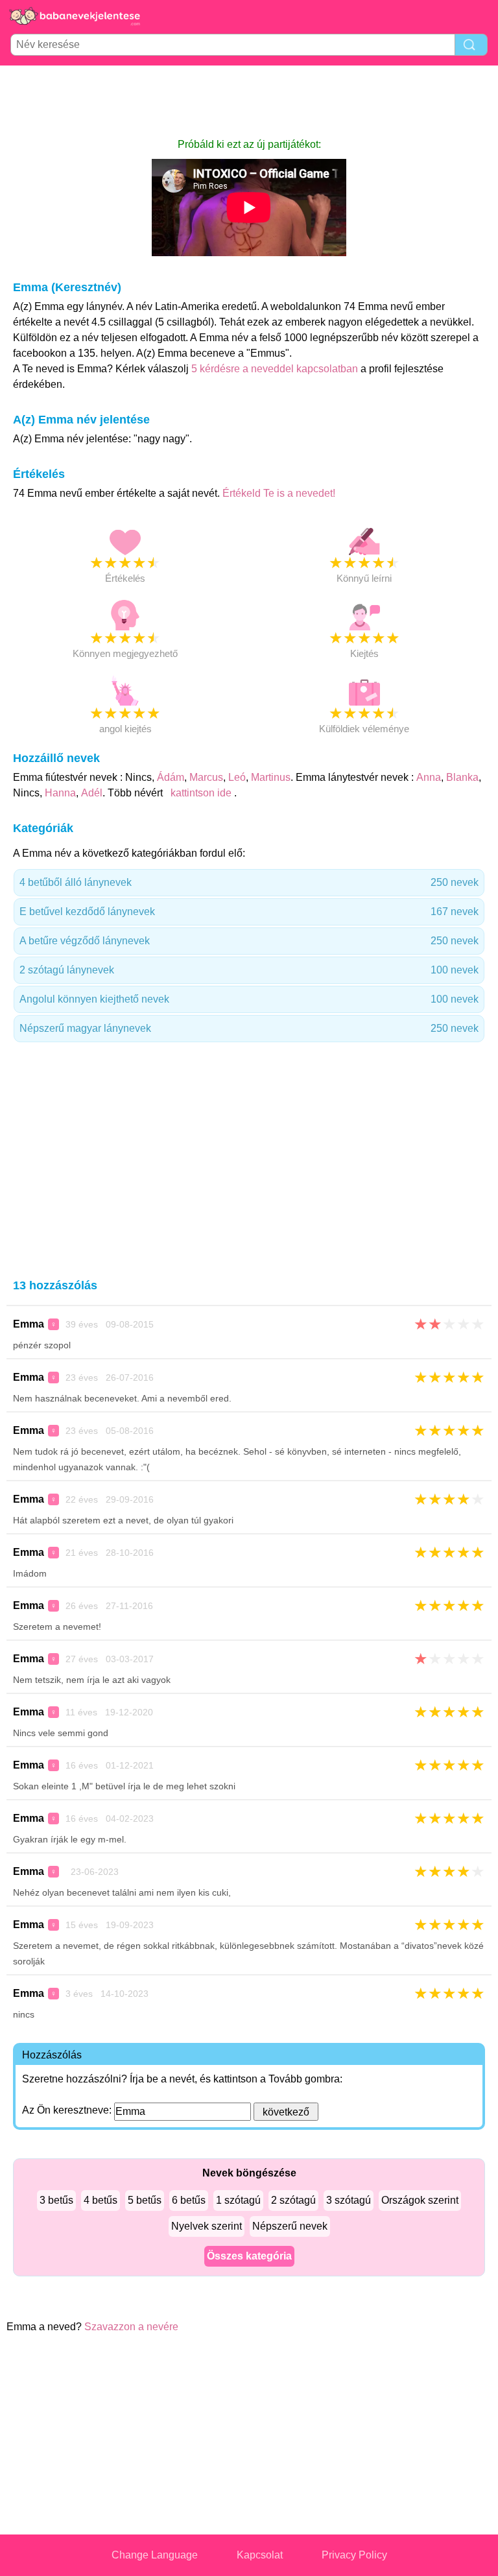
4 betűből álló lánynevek (249, 882)
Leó (237, 777)
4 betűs (101, 2200)
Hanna (60, 793)
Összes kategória (249, 2256)
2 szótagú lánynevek (249, 970)
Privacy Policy (354, 2555)
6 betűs (189, 2200)
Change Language (155, 2555)
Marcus (206, 777)
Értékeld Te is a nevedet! (279, 493)
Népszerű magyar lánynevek (249, 1028)
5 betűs (145, 2200)
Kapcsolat (260, 2555)
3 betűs (56, 2200)
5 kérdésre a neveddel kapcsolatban (276, 369)
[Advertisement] (249, 101)
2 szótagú (293, 2200)
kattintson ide (201, 793)
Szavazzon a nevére (131, 2327)
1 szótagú (238, 2200)
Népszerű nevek (290, 2226)
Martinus (271, 777)
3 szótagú (349, 2200)
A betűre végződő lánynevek (249, 941)
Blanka (462, 777)
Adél (92, 793)
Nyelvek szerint (207, 2226)
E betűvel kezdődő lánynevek (249, 912)
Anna (429, 777)
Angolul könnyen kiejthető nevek (249, 999)
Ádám (171, 777)
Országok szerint (420, 2200)
